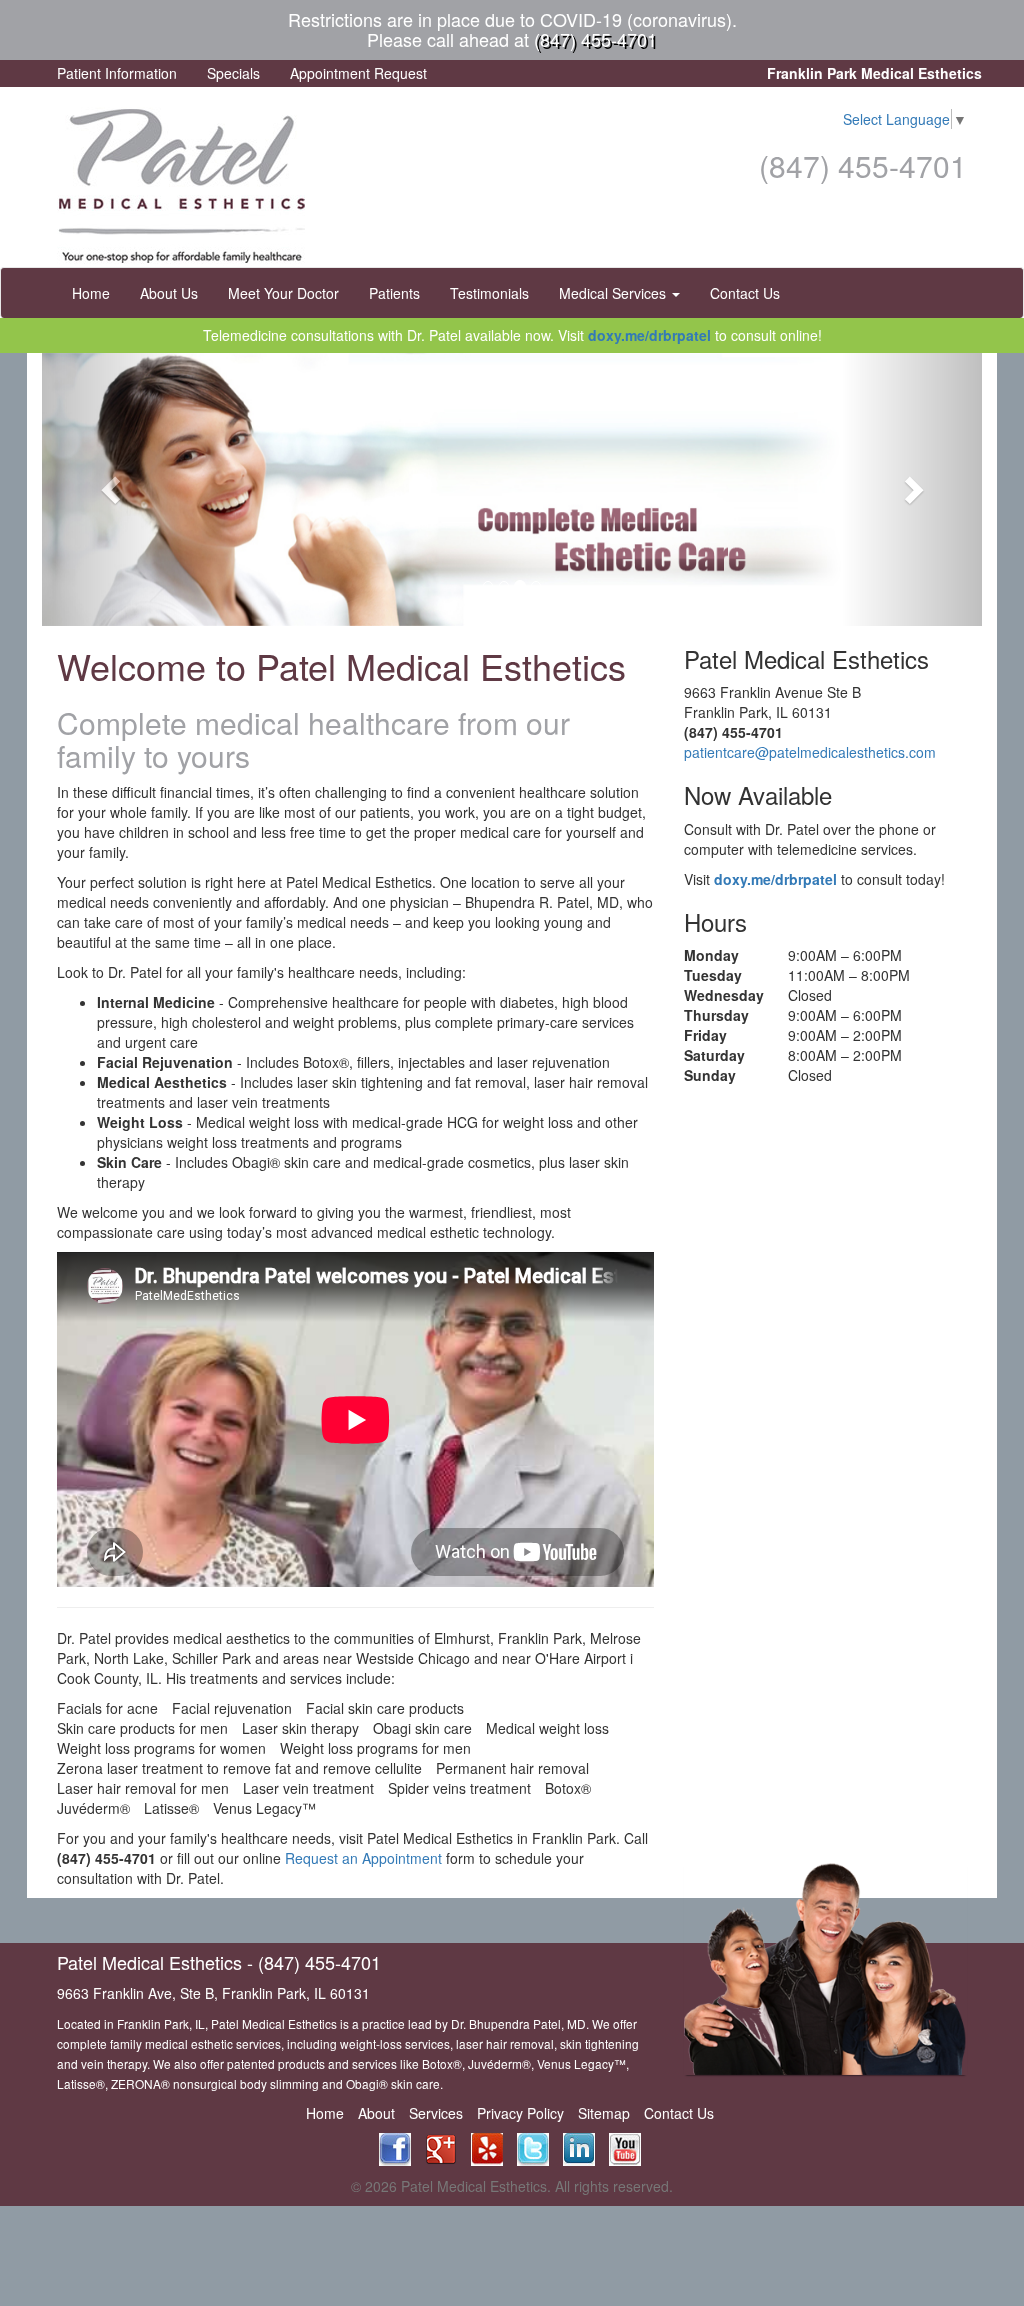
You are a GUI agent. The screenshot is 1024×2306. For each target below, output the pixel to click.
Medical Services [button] (614, 293)
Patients (394, 293)
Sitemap (604, 2113)
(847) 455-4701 (595, 39)
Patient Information (117, 73)
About (376, 2113)
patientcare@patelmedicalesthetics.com (810, 752)
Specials (233, 73)
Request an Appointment (363, 1858)
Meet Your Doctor (283, 293)
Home (91, 293)
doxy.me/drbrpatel (649, 335)
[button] (112, 489)
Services (436, 2113)
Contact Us (745, 293)
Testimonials (489, 293)
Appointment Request (358, 73)
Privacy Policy (520, 2113)
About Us (169, 293)
